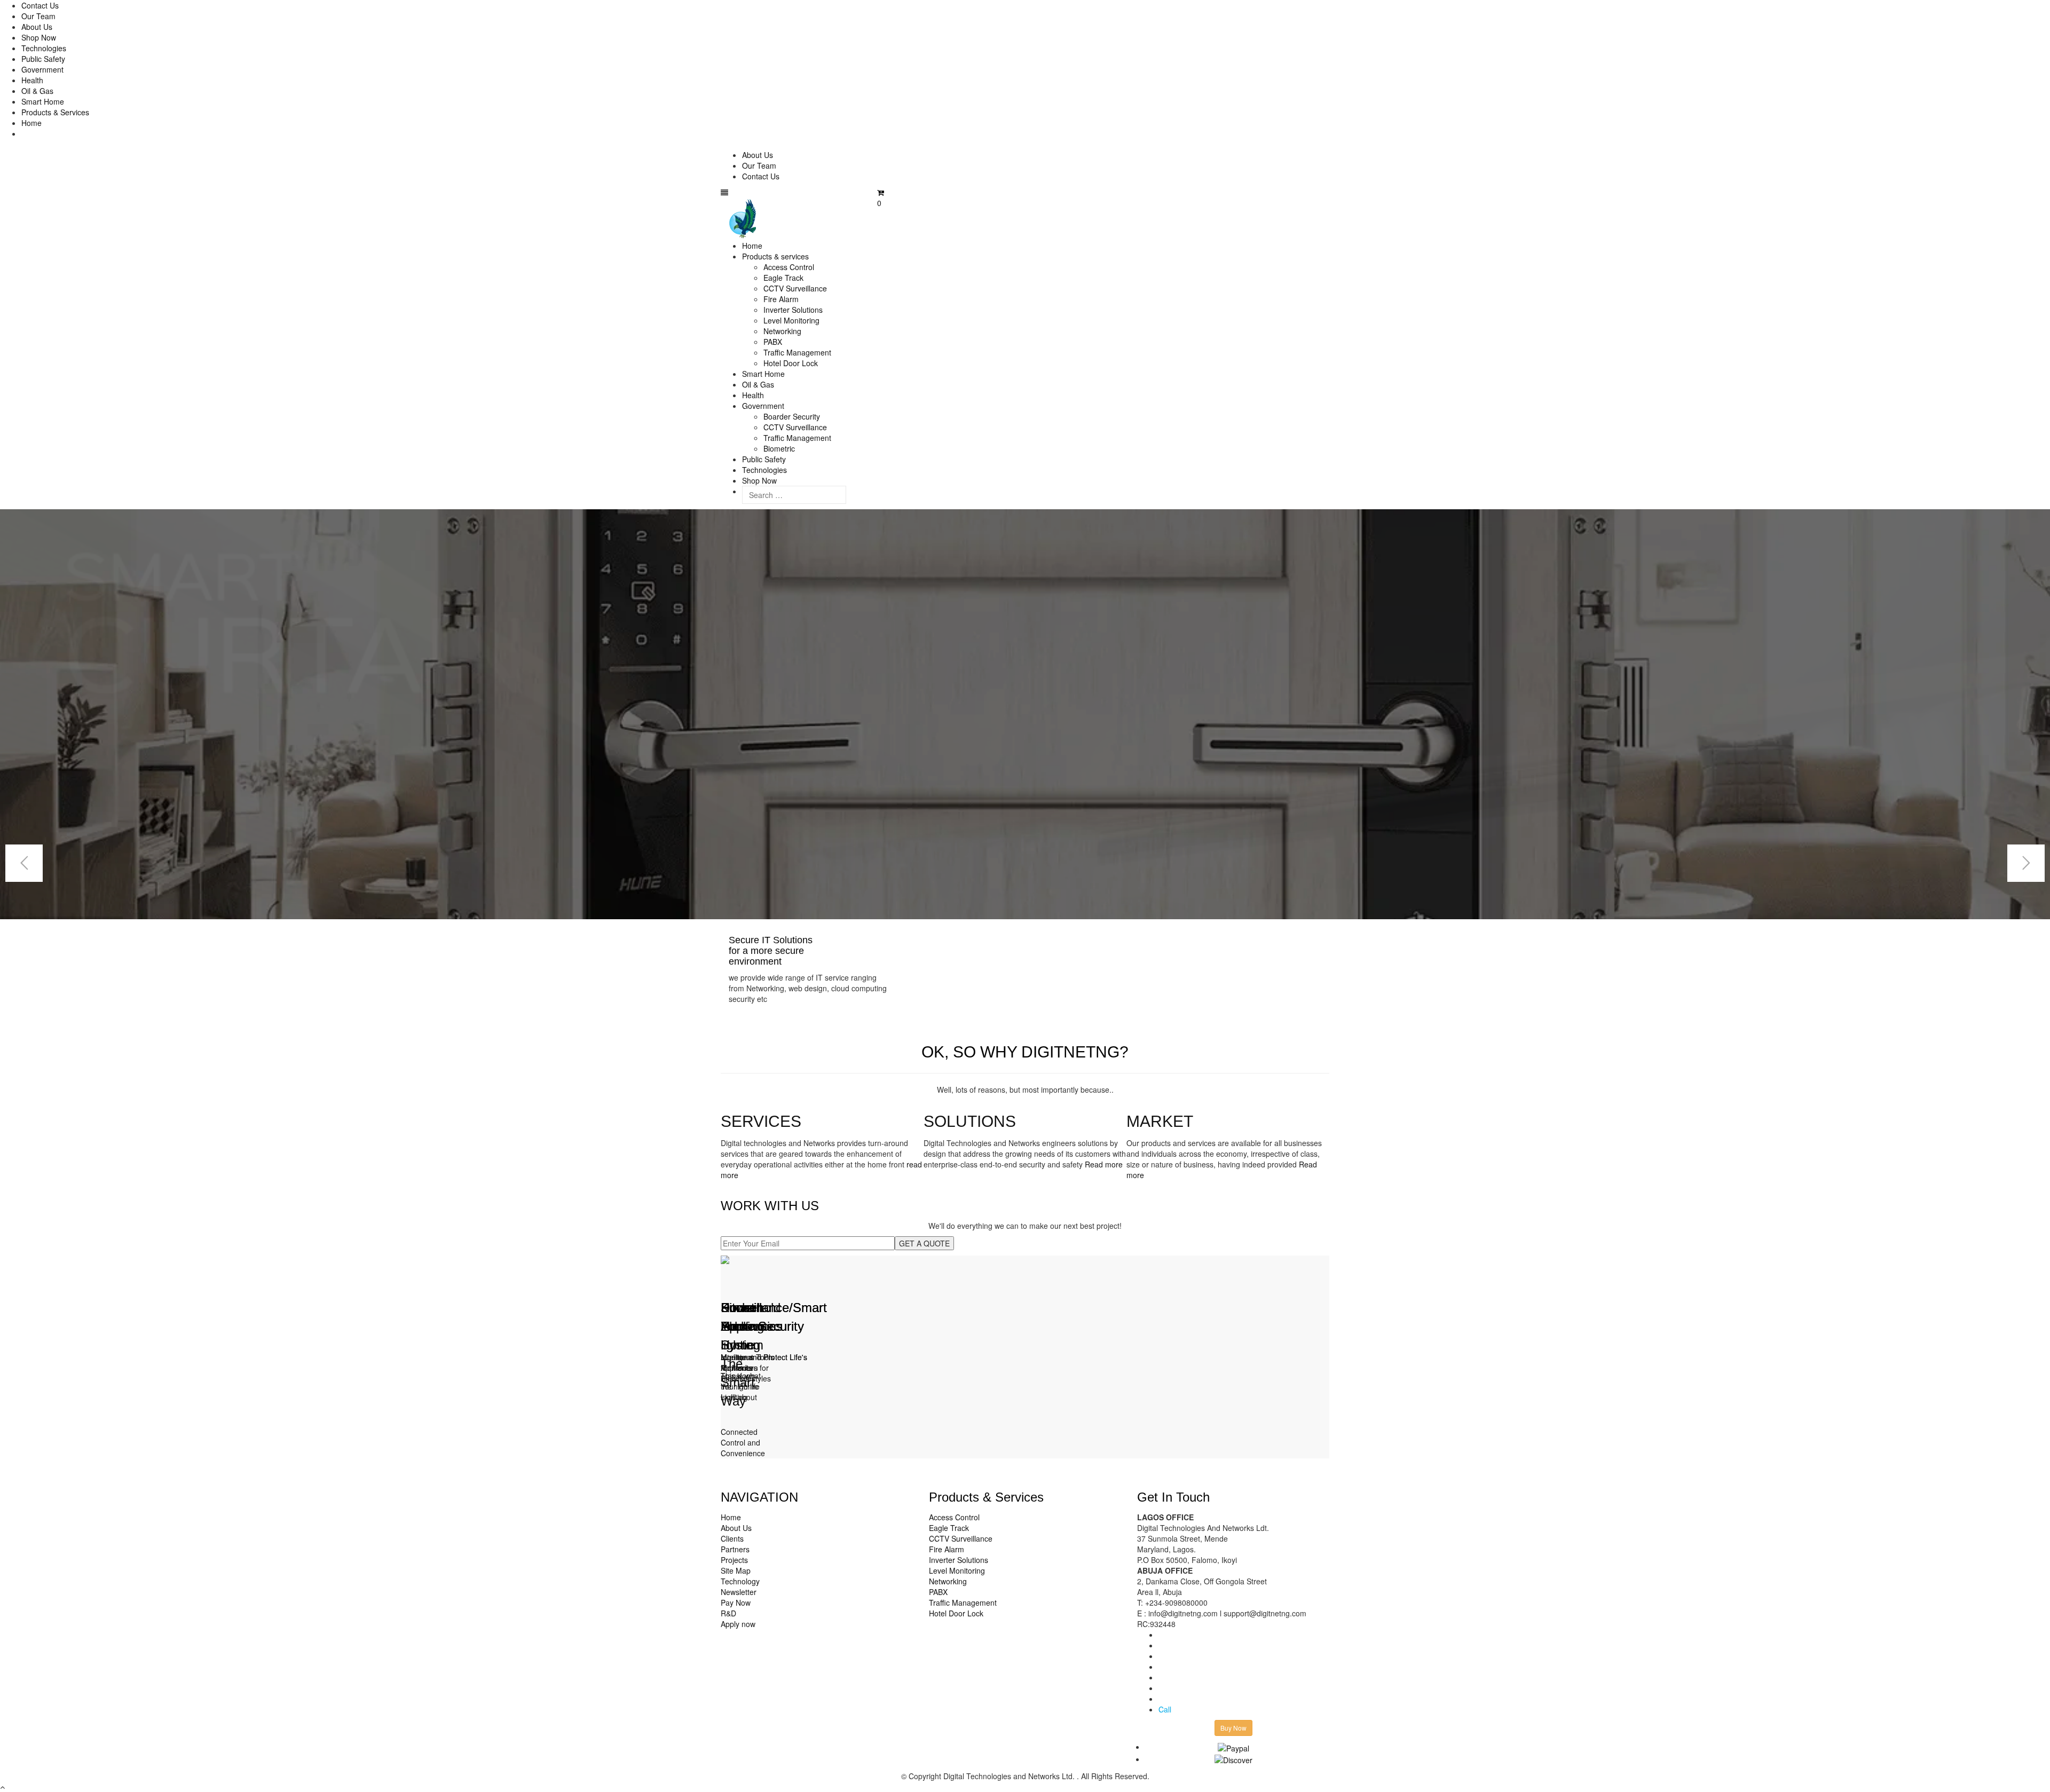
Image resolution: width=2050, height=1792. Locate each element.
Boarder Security (792, 416)
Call (1165, 1709)
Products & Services (55, 112)
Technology (740, 1581)
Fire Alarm (781, 299)
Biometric (779, 448)
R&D (728, 1613)
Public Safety (43, 59)
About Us (37, 27)
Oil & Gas (37, 91)
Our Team (38, 16)
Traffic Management (797, 352)
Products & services (775, 256)
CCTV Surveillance (795, 288)
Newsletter (739, 1592)
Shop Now (39, 37)
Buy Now (1233, 1728)
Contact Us (40, 5)
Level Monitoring (791, 320)
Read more (1104, 1164)
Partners (735, 1549)
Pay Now (736, 1602)
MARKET (1160, 1121)
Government (42, 69)
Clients (732, 1538)
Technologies (44, 48)
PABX (773, 342)
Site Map (736, 1570)
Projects (734, 1560)
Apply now (738, 1624)
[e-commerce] (744, 218)
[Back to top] (2, 1787)
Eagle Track (783, 278)
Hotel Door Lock (791, 363)
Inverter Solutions (793, 310)
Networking (782, 331)
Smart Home (43, 101)
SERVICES (761, 1121)
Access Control (789, 267)
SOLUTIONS (970, 1121)
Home (31, 123)
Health (32, 80)
